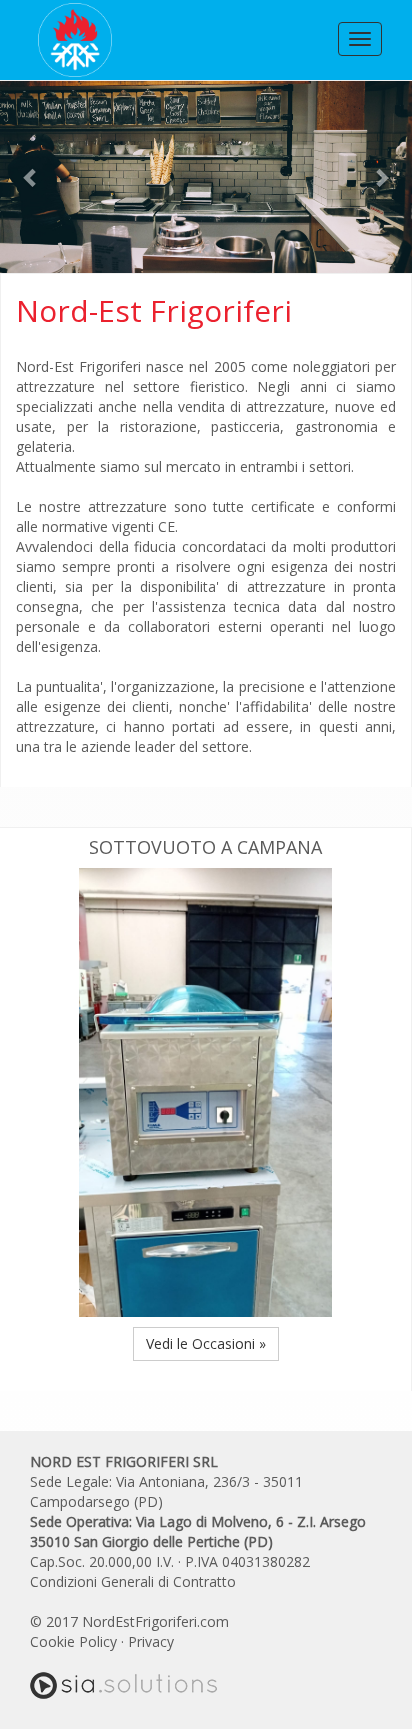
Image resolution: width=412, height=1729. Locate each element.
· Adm (196, 1641)
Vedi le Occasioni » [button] (206, 1343)
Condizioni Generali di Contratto (133, 1581)
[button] (31, 176)
